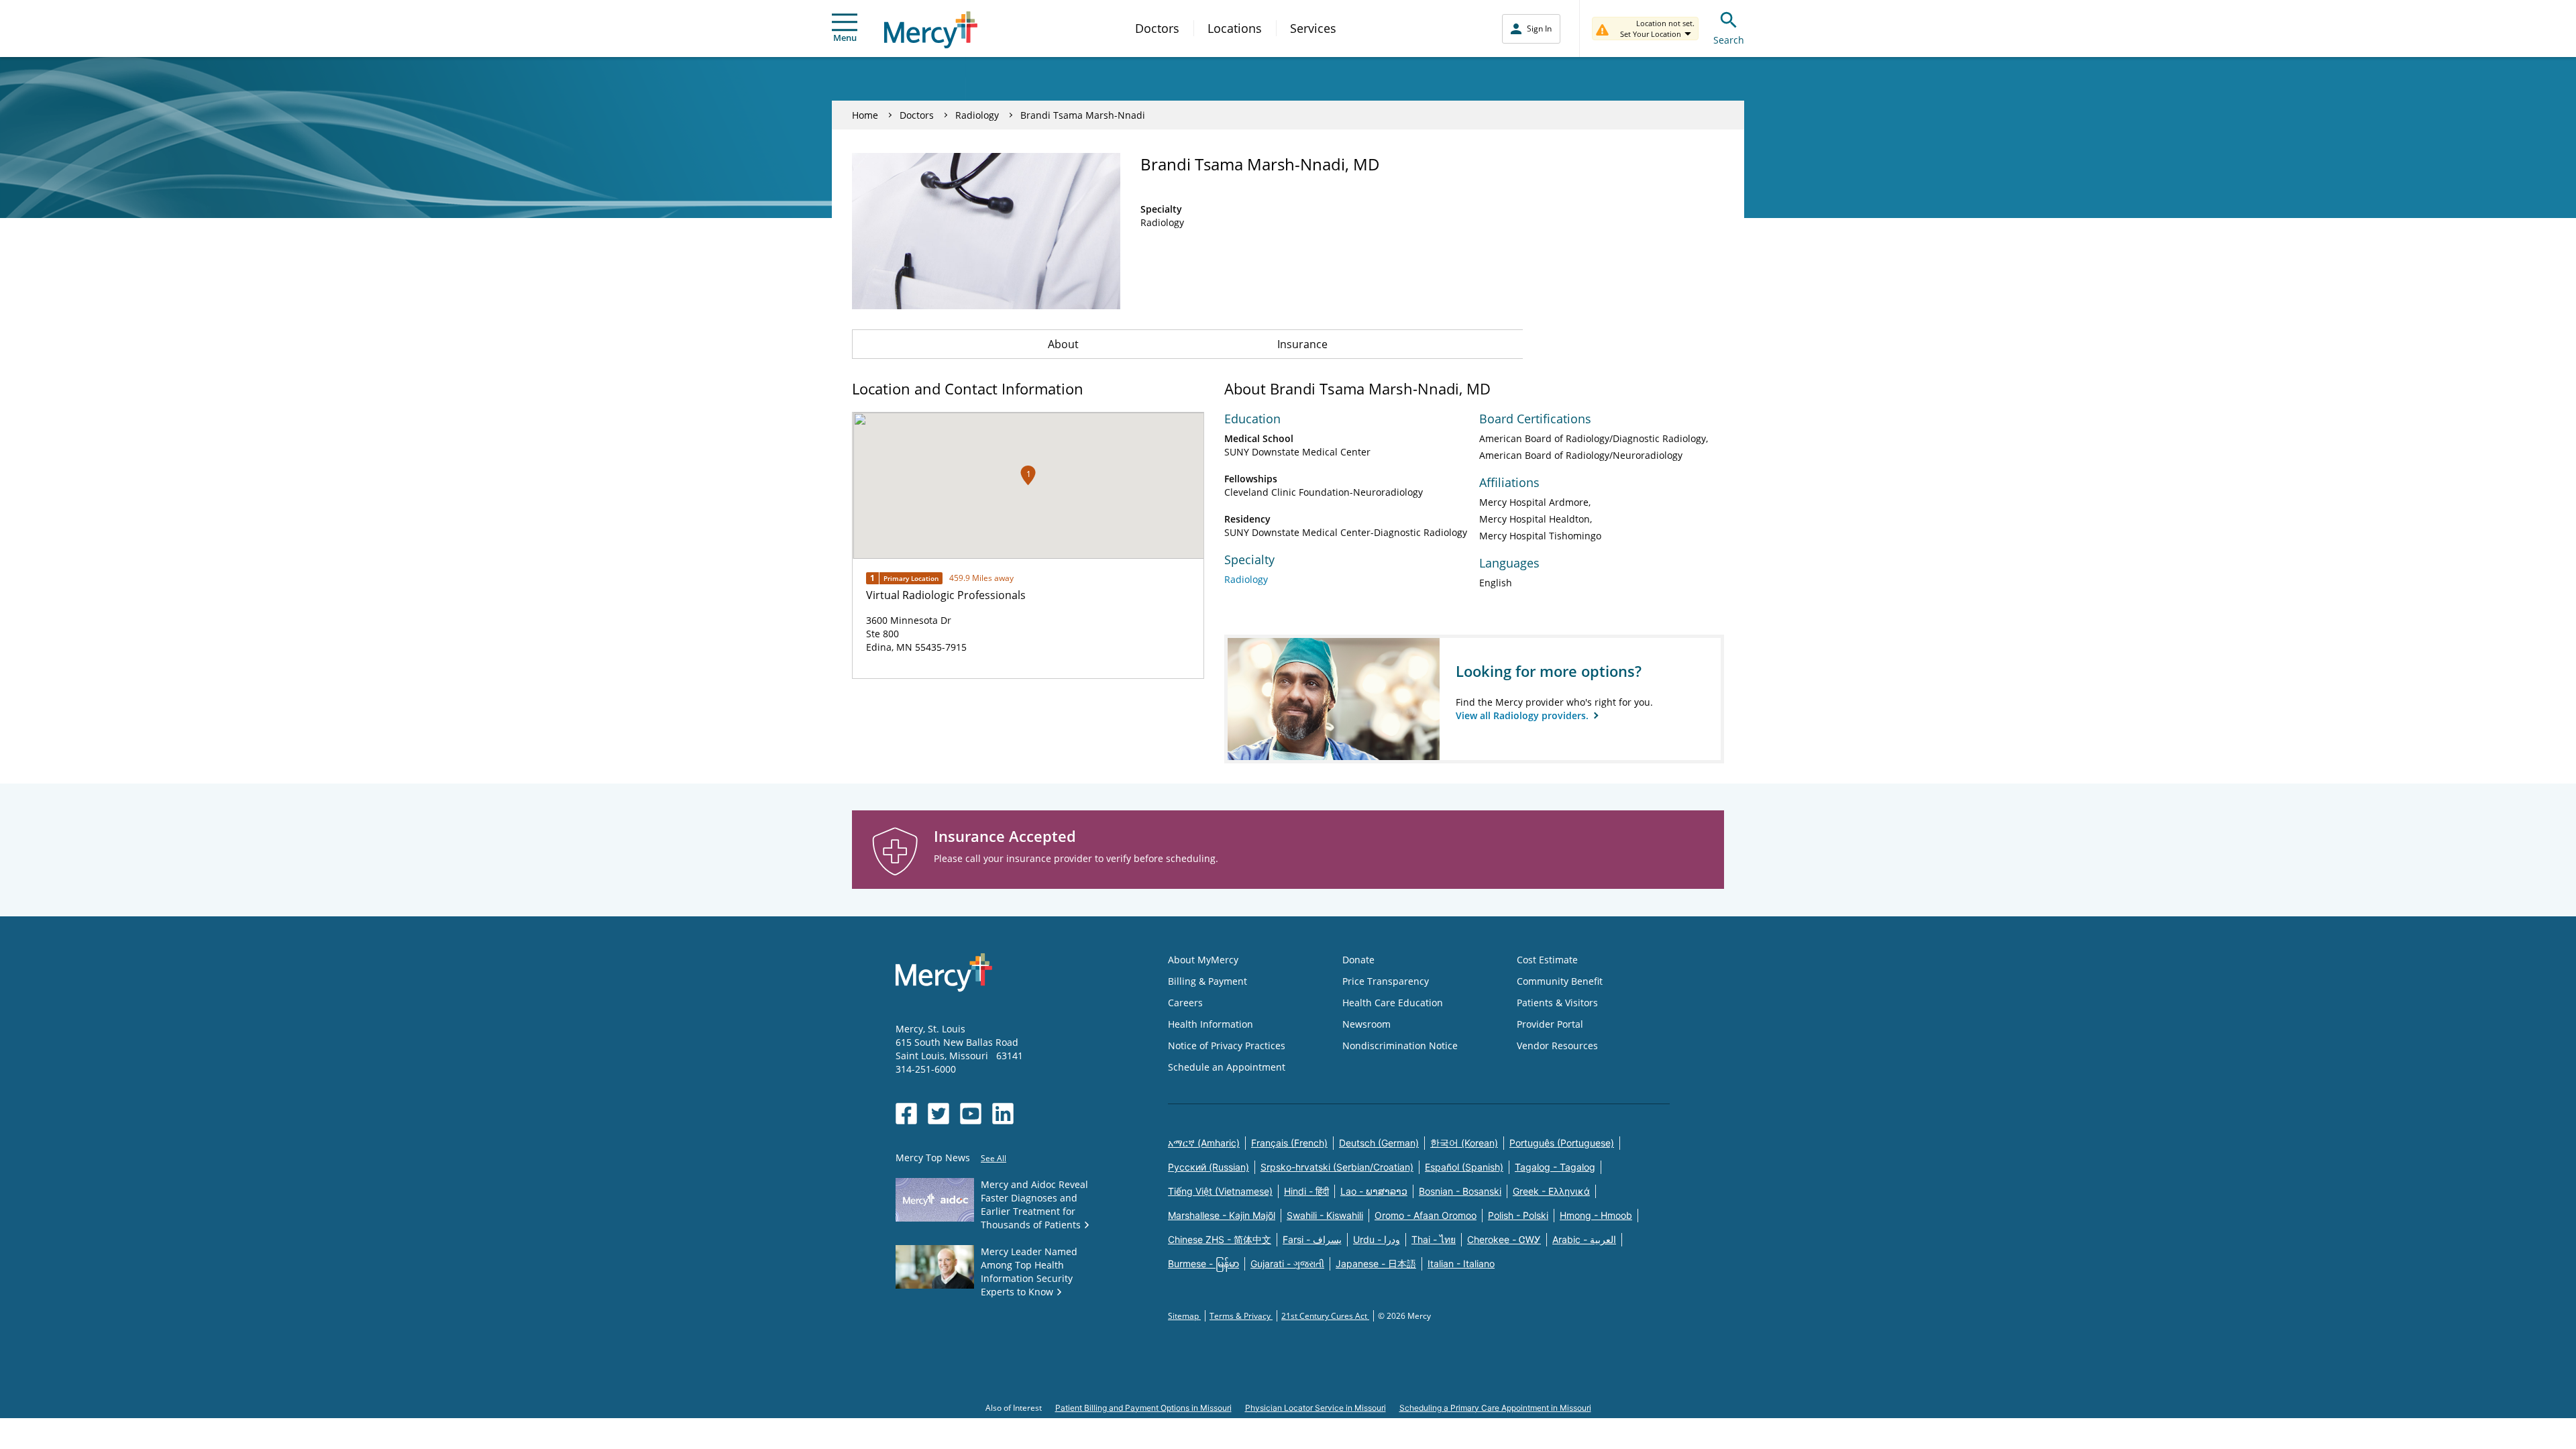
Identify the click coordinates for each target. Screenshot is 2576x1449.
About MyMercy (1203, 960)
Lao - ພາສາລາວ (1374, 1191)
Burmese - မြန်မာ (1203, 1264)
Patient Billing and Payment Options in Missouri (1143, 1408)
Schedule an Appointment (1227, 1067)
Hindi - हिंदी (1306, 1191)
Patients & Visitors (1557, 1003)
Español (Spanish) (1464, 1167)
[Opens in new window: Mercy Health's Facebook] (906, 1114)
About (1063, 344)
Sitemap (1184, 1316)
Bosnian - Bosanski (1460, 1191)
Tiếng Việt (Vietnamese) (1220, 1191)
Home (865, 115)
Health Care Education (1393, 1003)
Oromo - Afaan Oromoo (1426, 1215)
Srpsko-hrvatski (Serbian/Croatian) (1337, 1167)
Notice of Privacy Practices (1227, 1045)
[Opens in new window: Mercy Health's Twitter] (938, 1114)
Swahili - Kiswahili (1325, 1215)
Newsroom (1366, 1024)
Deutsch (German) (1379, 1143)
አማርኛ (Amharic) (1204, 1143)
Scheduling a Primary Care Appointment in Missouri (1495, 1408)
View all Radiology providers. (1523, 715)
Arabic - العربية (1584, 1239)
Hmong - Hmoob (1596, 1215)
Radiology (977, 115)
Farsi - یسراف (1312, 1239)
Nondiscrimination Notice (1400, 1045)
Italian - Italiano (1461, 1264)
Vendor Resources (1557, 1045)
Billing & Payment (1207, 981)
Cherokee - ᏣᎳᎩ (1504, 1239)
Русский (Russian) (1209, 1167)
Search (1729, 40)
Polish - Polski (1518, 1215)
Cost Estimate (1547, 960)
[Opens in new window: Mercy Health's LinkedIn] (1003, 1114)
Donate (1358, 960)
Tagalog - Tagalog (1555, 1167)
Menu (845, 38)
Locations (1235, 28)
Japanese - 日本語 (1376, 1264)
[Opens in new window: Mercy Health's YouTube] (971, 1114)
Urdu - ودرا (1377, 1239)
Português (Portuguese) (1562, 1143)
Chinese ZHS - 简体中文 (1220, 1239)
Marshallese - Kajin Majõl (1222, 1215)
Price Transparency (1386, 981)
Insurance (1302, 344)
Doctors (1157, 28)
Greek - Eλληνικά (1551, 1191)
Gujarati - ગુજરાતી (1287, 1264)
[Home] (931, 30)
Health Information (1211, 1024)
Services (1313, 28)
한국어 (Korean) (1464, 1143)
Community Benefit (1560, 981)
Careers (1185, 1003)
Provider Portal (1550, 1024)
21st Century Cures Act (1325, 1316)
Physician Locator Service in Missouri (1316, 1408)
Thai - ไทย (1434, 1239)
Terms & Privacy (1241, 1316)
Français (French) (1289, 1143)
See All (994, 1158)
